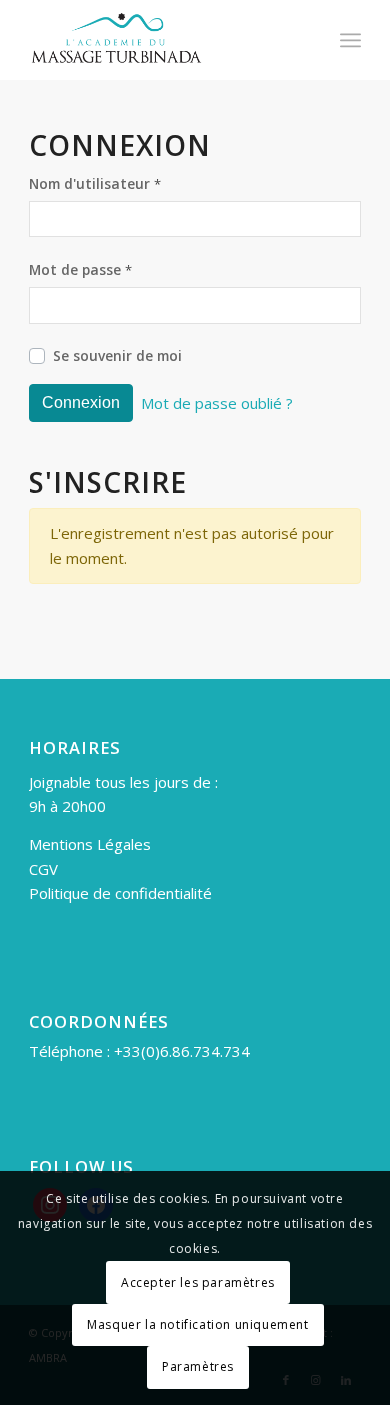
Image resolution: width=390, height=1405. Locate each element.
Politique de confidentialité (120, 893)
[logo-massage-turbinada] (161, 40)
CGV (43, 869)
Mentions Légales (90, 844)
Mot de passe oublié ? (217, 403)
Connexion (81, 402)
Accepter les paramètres (198, 1282)
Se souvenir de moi (117, 355)
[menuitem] (350, 40)
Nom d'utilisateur (95, 183)
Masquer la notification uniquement (197, 1324)
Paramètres (198, 1366)
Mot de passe (80, 269)
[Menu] (350, 40)
